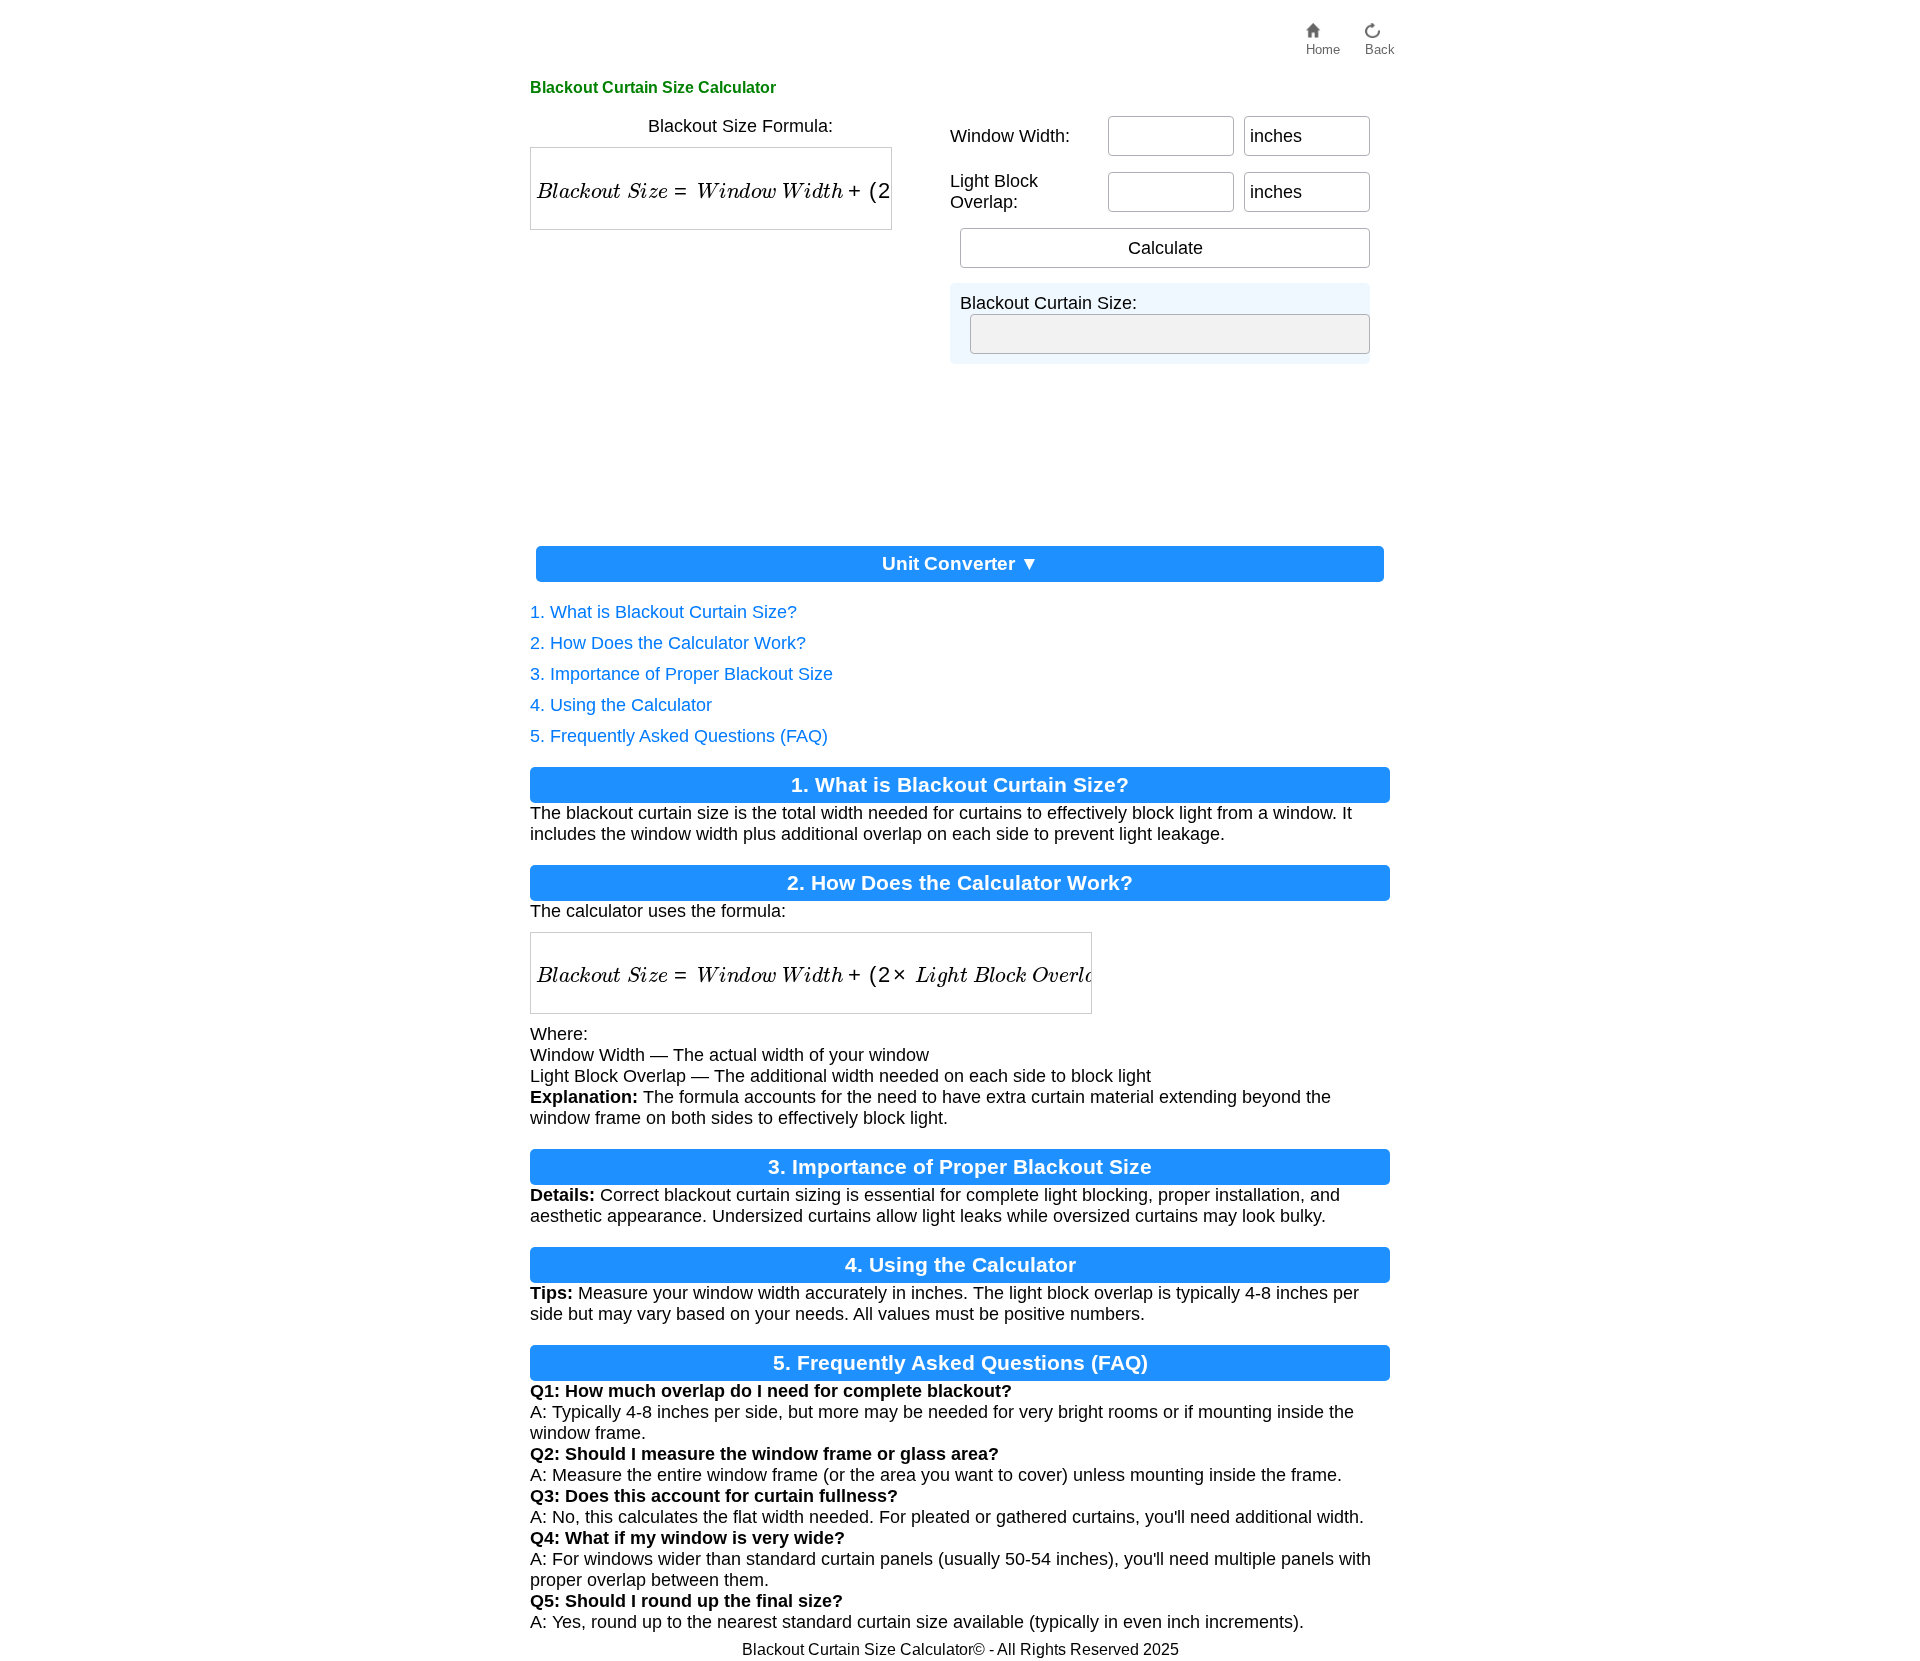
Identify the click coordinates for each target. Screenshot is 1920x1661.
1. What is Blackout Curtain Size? (663, 612)
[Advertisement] (730, 380)
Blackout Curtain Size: (1048, 303)
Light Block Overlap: (994, 191)
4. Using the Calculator (621, 705)
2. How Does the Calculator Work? (668, 643)
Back (1380, 44)
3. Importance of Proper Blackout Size (681, 674)
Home (1323, 44)
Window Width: (1010, 136)
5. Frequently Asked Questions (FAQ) (679, 736)
